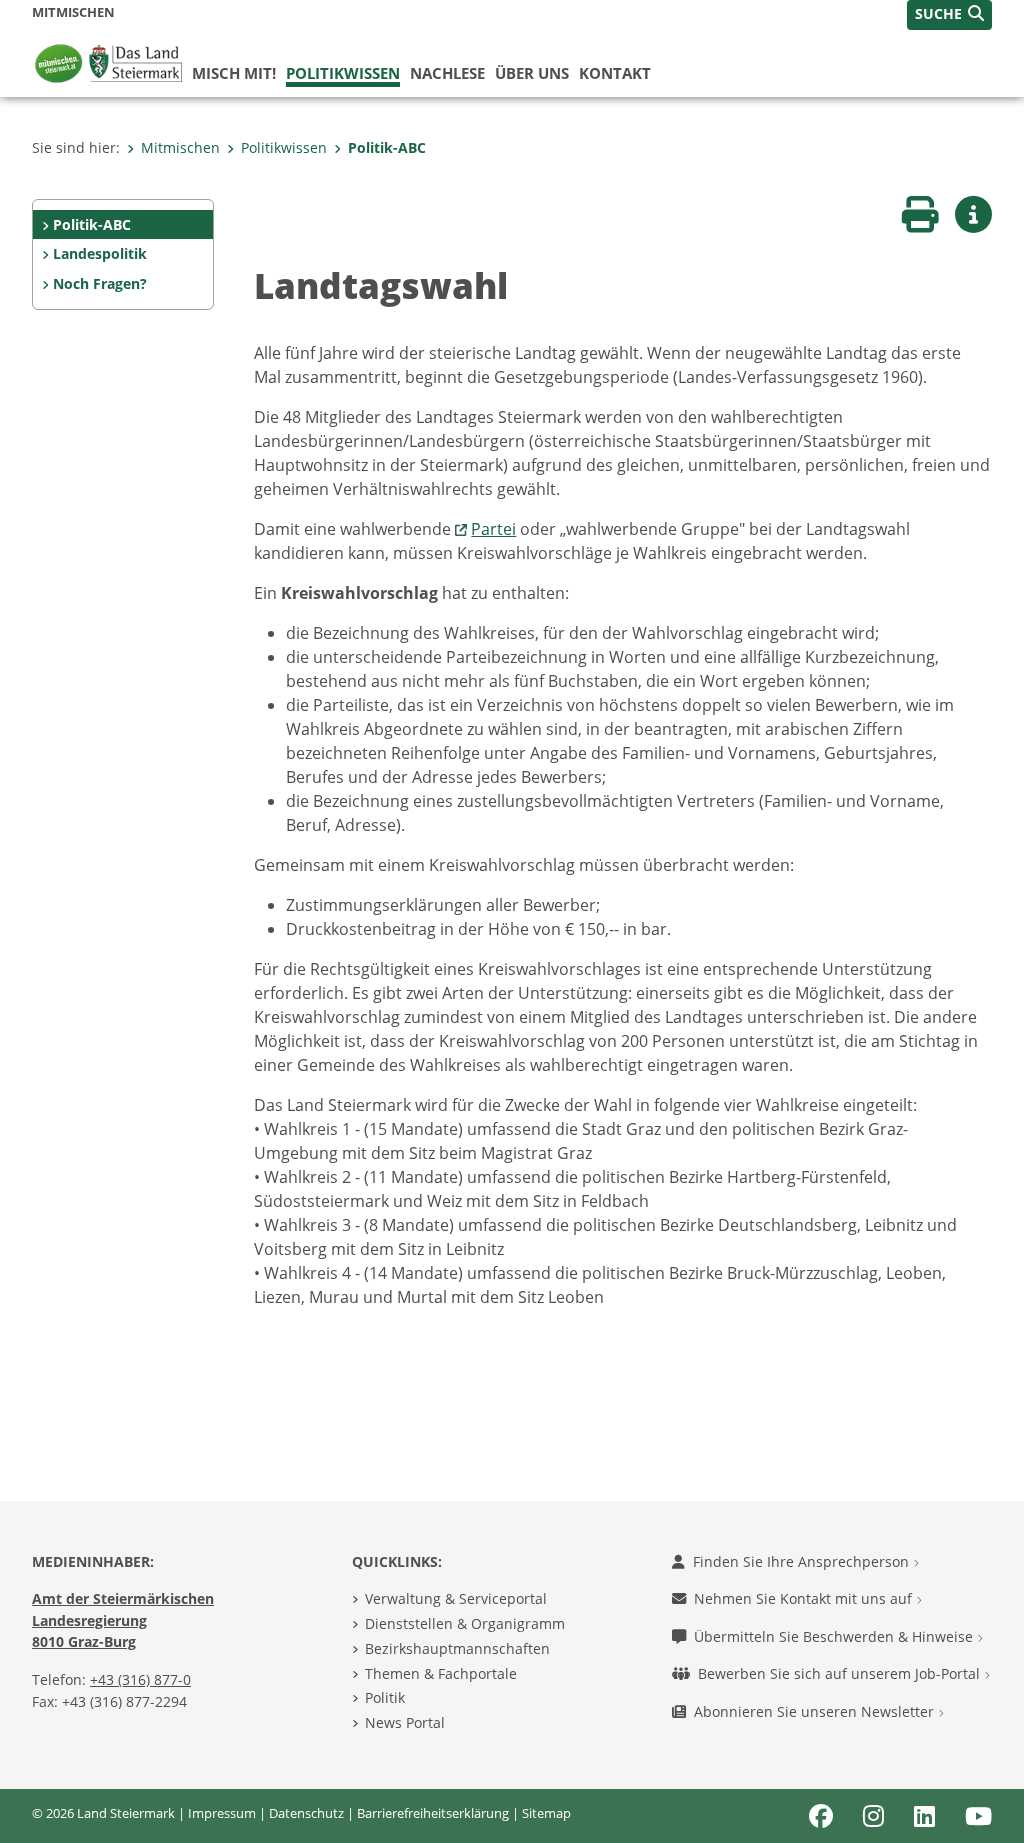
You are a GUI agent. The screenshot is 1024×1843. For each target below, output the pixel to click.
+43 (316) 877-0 (140, 1679)
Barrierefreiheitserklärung (433, 1813)
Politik (385, 1697)
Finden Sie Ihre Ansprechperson (803, 1561)
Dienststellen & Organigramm (465, 1623)
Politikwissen (343, 73)
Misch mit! (234, 73)
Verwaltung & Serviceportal (456, 1598)
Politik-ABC (387, 147)
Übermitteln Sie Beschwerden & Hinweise (835, 1636)
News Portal (405, 1722)
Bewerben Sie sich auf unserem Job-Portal (841, 1673)
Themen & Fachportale (441, 1673)
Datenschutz (306, 1813)
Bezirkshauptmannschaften (457, 1648)
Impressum (222, 1813)
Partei (493, 529)
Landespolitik (100, 253)
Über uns (532, 73)
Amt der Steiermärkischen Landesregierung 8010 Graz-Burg (123, 1620)
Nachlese (447, 73)
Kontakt (615, 73)
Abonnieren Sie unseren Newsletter (816, 1711)
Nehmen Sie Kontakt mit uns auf (805, 1598)
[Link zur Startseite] (112, 62)
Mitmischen (180, 147)
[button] (949, 15)
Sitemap (546, 1813)
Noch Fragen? (100, 283)
